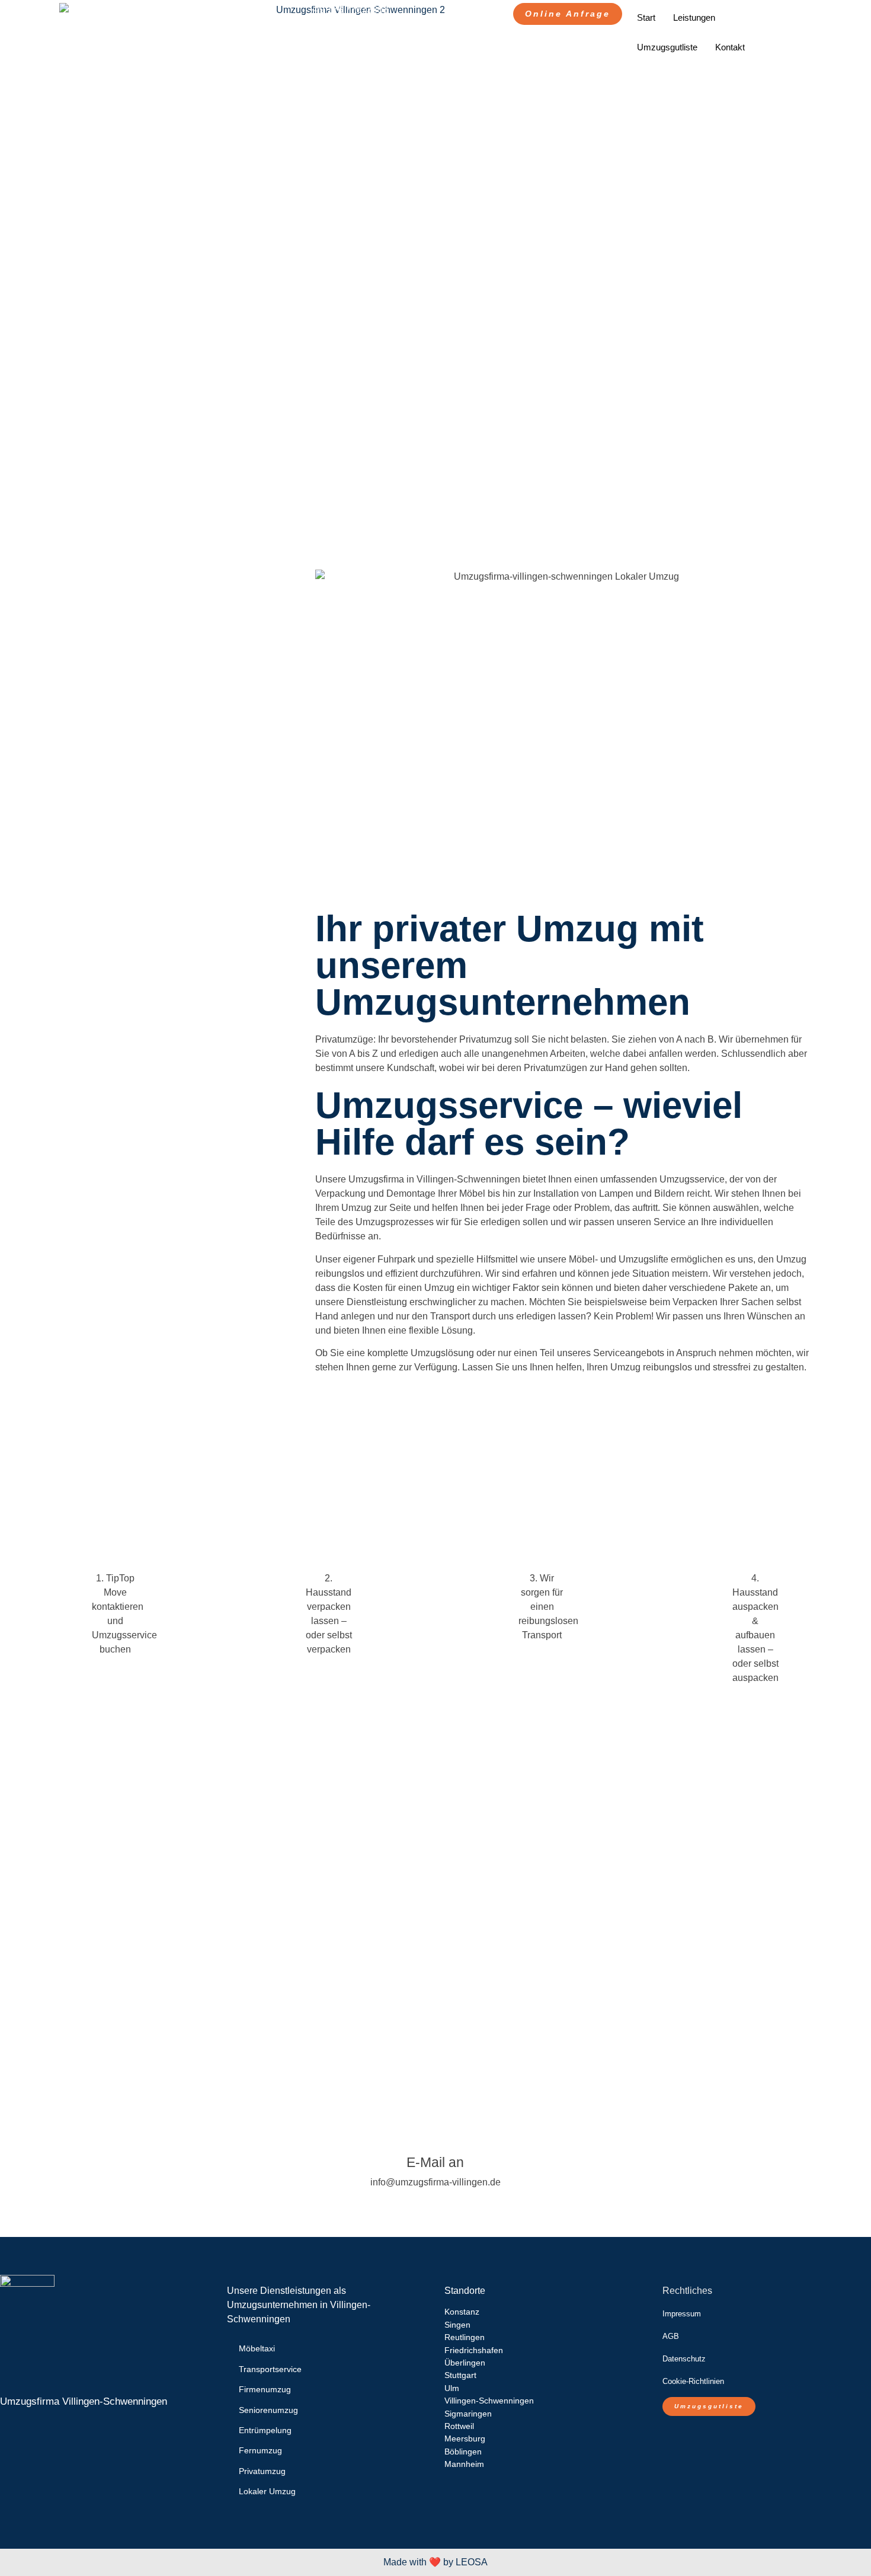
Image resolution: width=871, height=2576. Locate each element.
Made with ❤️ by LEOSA (435, 2562)
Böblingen (463, 2452)
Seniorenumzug (268, 2410)
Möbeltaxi (257, 2348)
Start (646, 17)
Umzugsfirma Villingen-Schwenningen (84, 2401)
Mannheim (464, 2464)
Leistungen (694, 17)
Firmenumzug (265, 2389)
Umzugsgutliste (667, 47)
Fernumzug (260, 2450)
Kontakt (730, 47)
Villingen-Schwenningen (489, 2401)
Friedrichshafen (474, 2350)
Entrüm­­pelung (265, 2430)
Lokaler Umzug (268, 2491)
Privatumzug (262, 2471)
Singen (457, 2325)
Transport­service (270, 2369)
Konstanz (462, 2312)
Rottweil (459, 2426)
